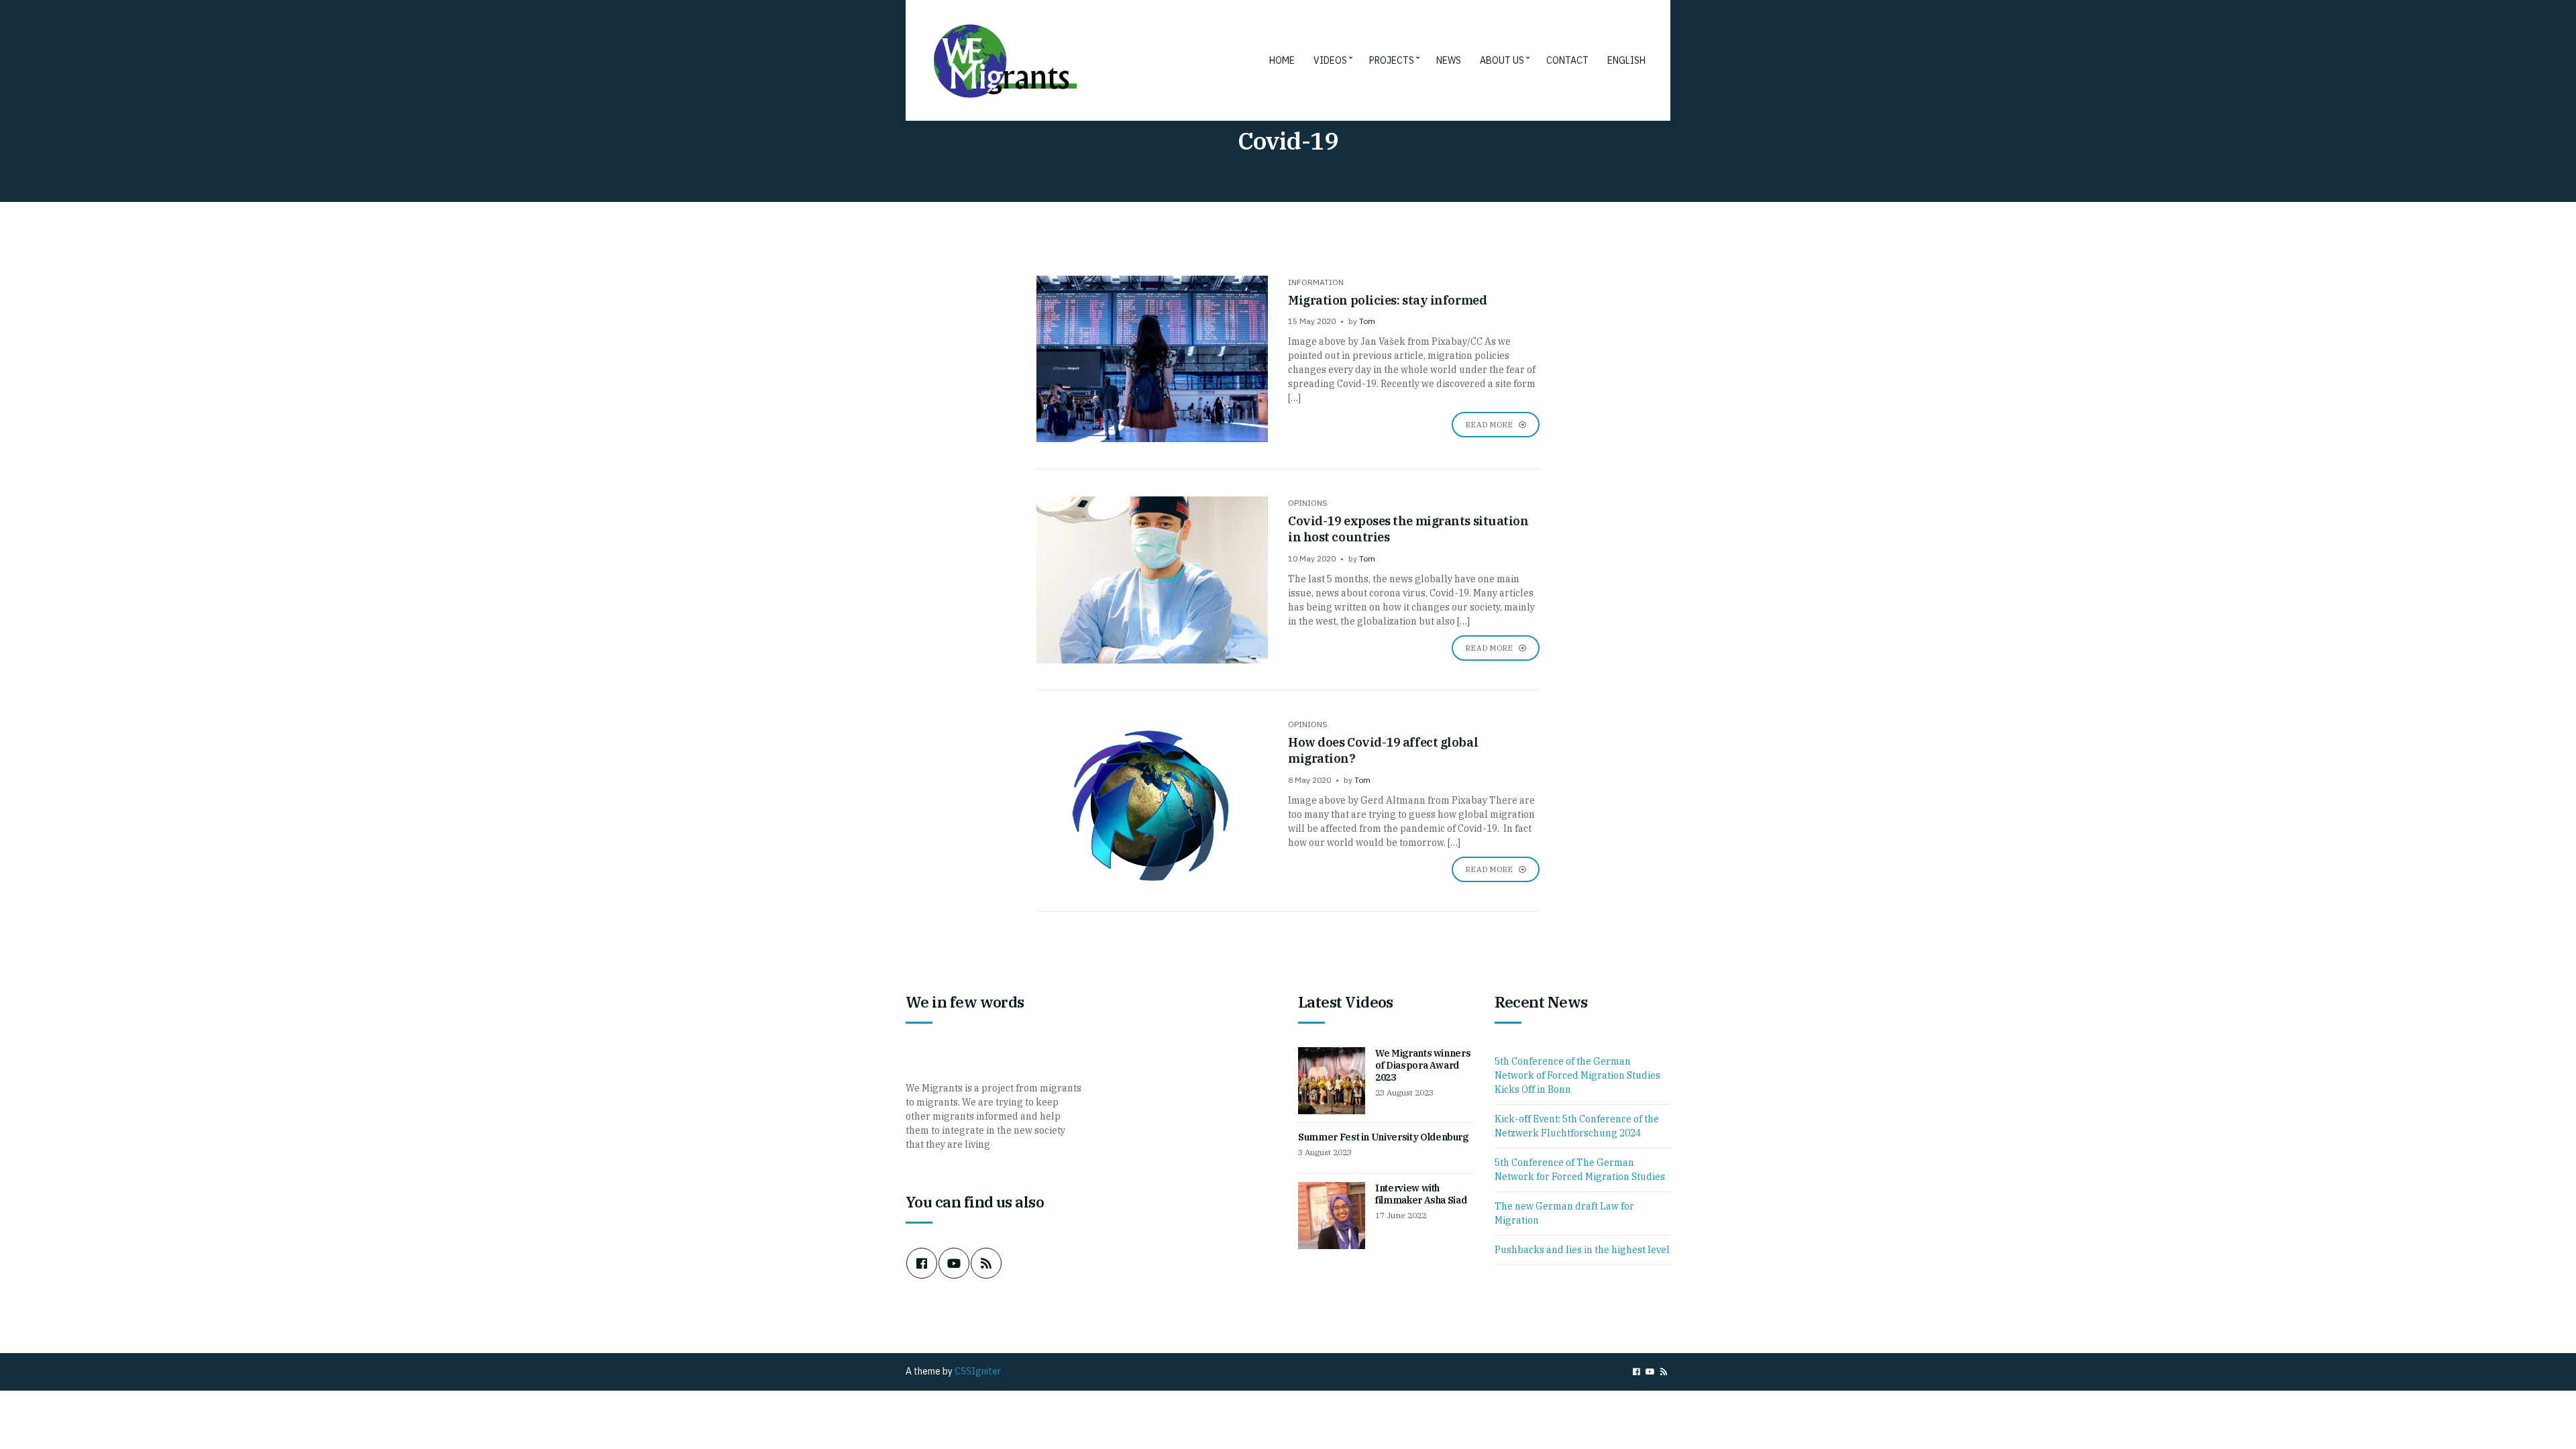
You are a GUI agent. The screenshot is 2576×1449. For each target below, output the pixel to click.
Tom (1367, 321)
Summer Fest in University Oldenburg (1383, 1137)
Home (1282, 60)
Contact (1567, 60)
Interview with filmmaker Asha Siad (1421, 1194)
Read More (1490, 425)
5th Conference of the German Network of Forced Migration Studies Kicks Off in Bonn (1577, 1075)
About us (1502, 60)
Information (1316, 282)
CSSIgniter (978, 1371)
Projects (1392, 60)
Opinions (1308, 503)
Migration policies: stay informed (1387, 300)
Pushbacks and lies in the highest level (1582, 1250)
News (1449, 60)
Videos (1330, 60)
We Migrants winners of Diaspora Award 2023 (1423, 1065)
